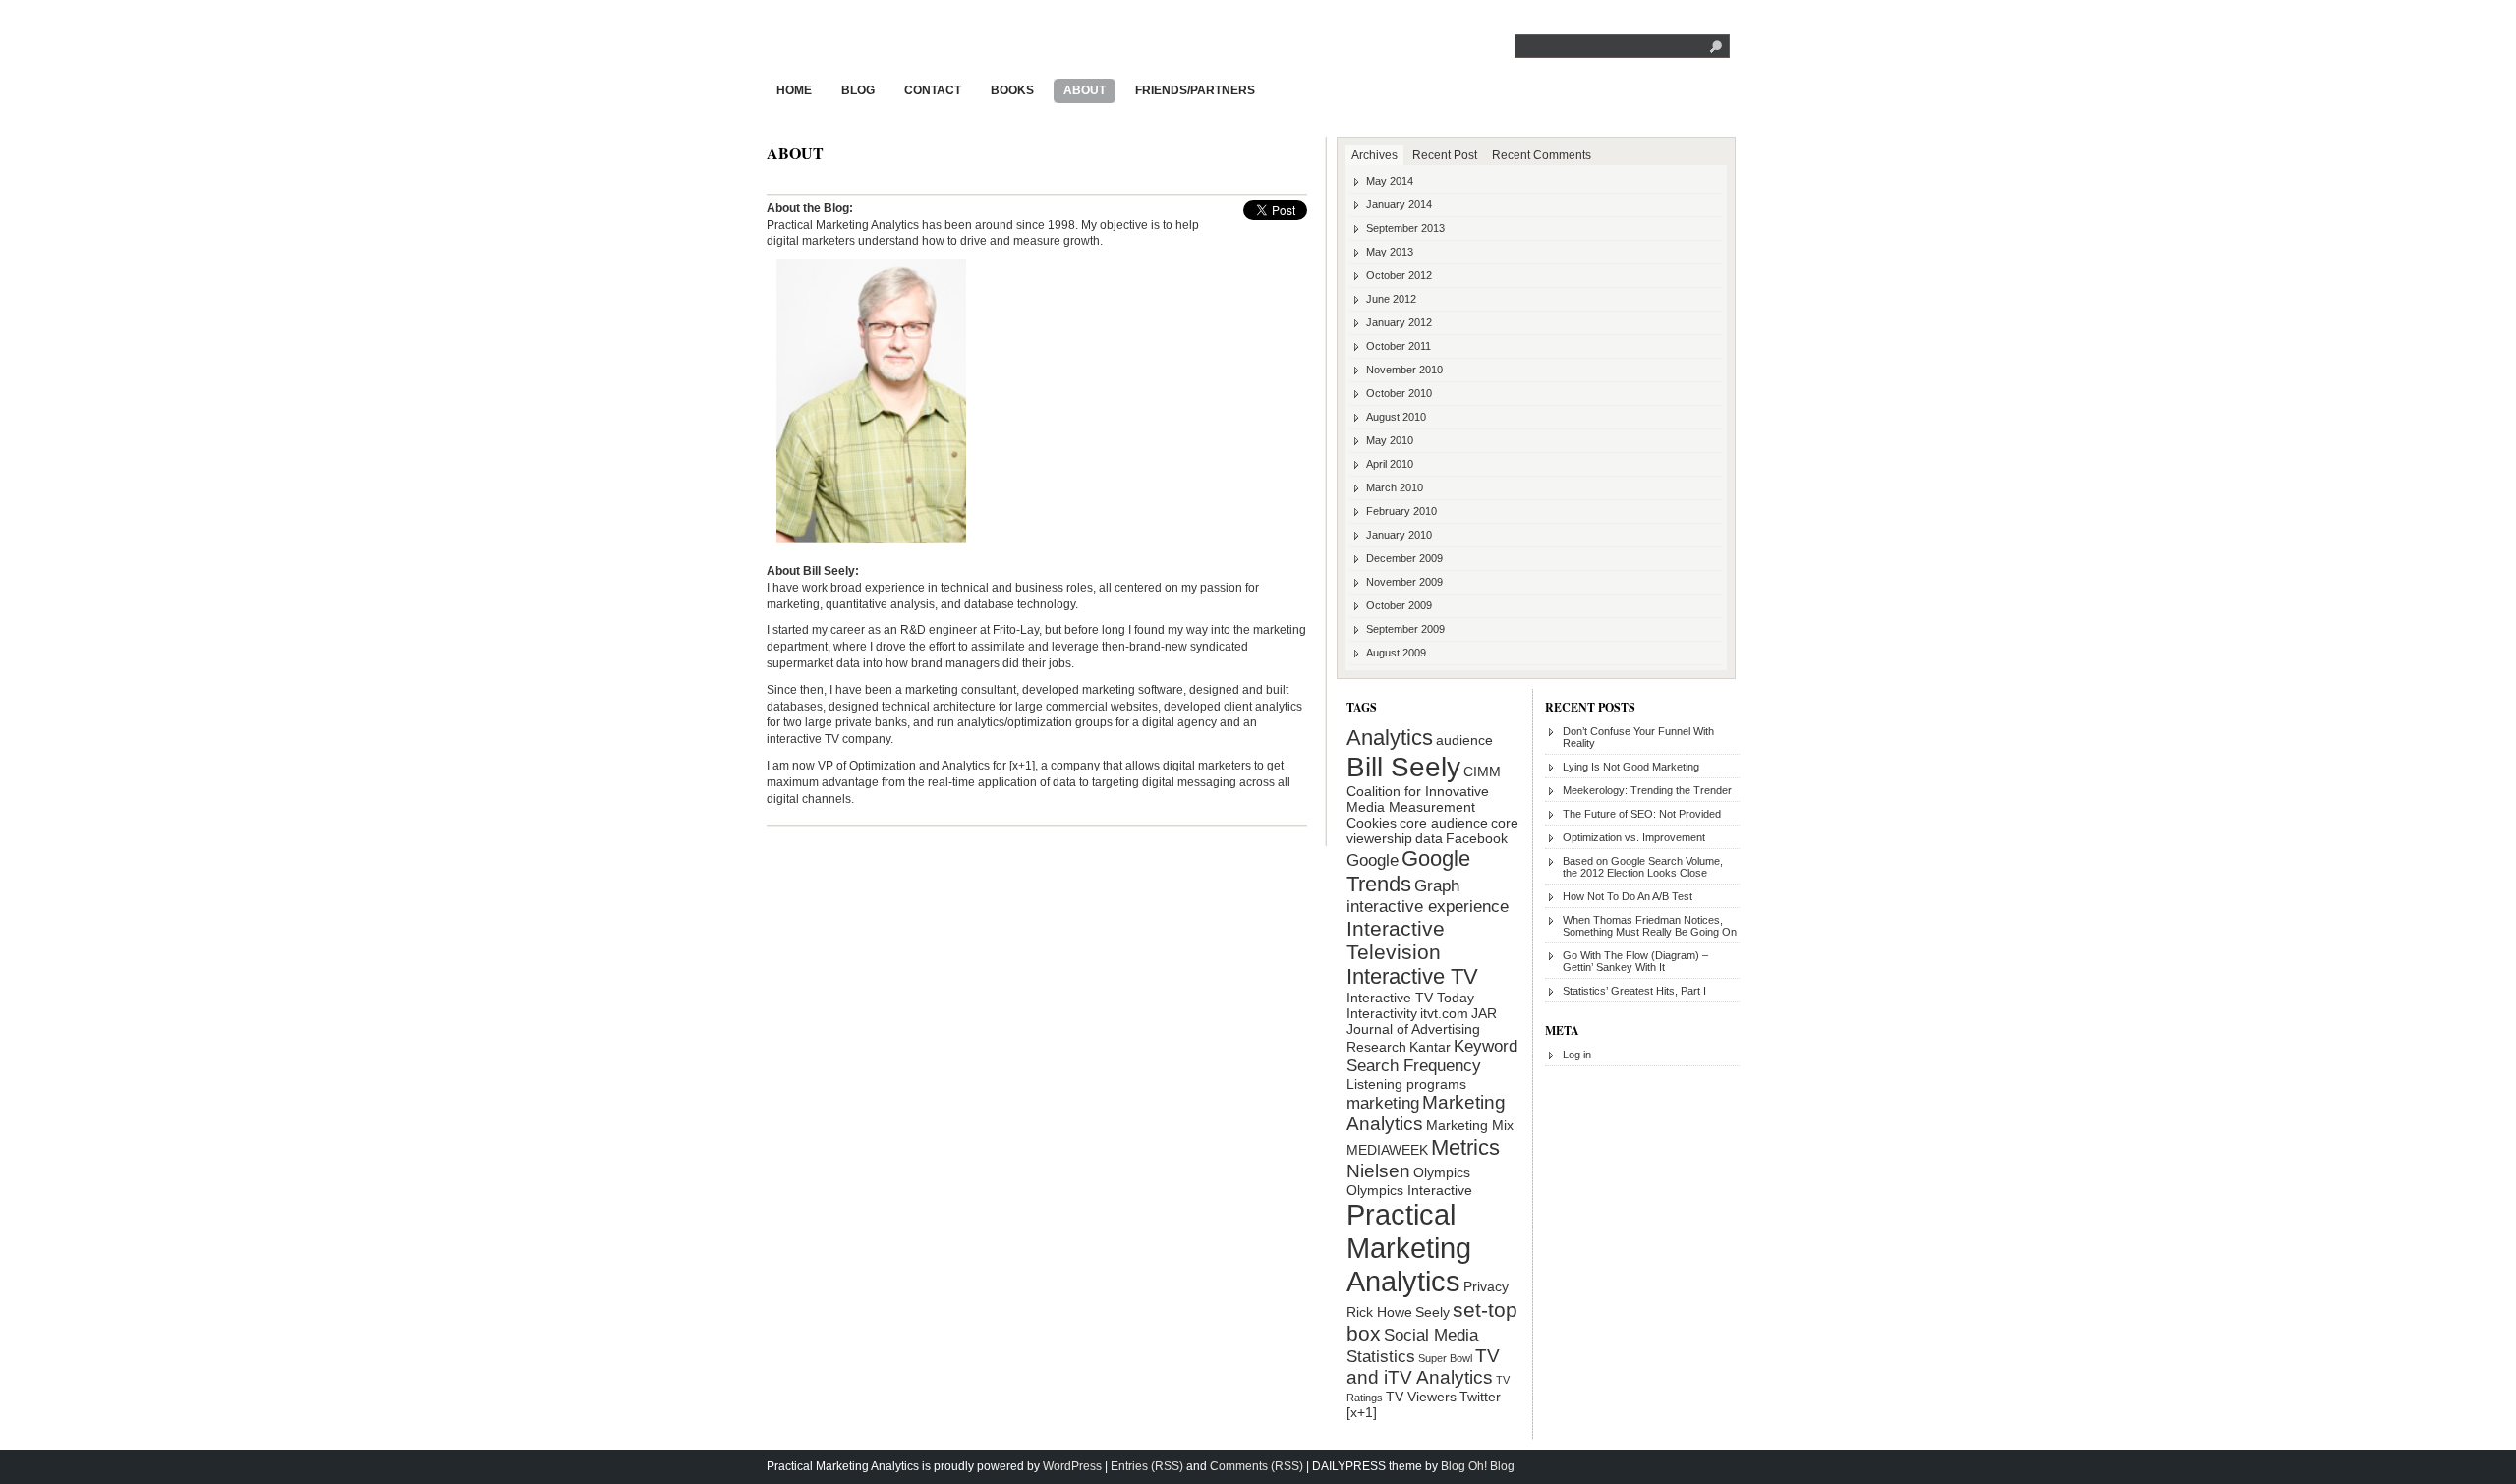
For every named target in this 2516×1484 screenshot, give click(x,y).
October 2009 (1399, 605)
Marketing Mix (1470, 1125)
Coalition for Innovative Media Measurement (1418, 799)
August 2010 (1396, 417)
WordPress (1072, 1466)
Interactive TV (1412, 976)
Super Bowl (1445, 1358)
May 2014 (1390, 181)
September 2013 (1405, 228)
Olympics (1442, 1172)
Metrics (1465, 1147)
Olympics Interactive (1409, 1190)
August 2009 (1396, 653)
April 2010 (1390, 464)
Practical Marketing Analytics (917, 42)
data (1429, 838)
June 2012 (1391, 299)
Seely (1432, 1312)
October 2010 (1399, 393)
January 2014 (1399, 204)
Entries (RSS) (1147, 1466)
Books (1012, 90)
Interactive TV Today (1410, 998)
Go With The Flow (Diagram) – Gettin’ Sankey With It (1635, 961)
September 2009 (1405, 629)
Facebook (1477, 838)
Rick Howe (1379, 1312)
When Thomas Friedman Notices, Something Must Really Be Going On (1650, 926)
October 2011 (1399, 346)
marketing (1383, 1103)
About (1085, 90)
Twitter (1480, 1397)
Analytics (1390, 738)
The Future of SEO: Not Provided (1642, 814)
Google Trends (1408, 871)
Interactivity (1382, 1013)
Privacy (1486, 1286)
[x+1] (1362, 1412)
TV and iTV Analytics (1423, 1367)
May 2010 (1390, 440)
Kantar (1430, 1047)
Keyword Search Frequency (1432, 1056)
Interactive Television (1396, 940)
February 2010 (1401, 511)
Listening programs (1406, 1084)
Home (794, 90)
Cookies (1372, 823)
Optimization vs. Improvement (1634, 837)
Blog (858, 90)
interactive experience (1428, 907)
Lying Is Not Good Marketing (1631, 767)
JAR (1484, 1013)
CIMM (1482, 771)
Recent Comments (1542, 155)
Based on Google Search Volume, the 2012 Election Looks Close (1643, 867)
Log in (1577, 1055)
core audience (1444, 823)
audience (1464, 740)
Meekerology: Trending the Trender (1647, 790)
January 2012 (1399, 322)
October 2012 (1399, 275)
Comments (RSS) (1257, 1466)
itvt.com (1444, 1013)
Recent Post (1445, 155)
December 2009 (1404, 558)
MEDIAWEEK (1387, 1150)
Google (1372, 860)
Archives (1374, 155)
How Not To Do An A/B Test (1628, 896)
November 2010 (1404, 370)
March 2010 (1395, 487)
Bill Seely (1403, 767)
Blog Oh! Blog (1478, 1466)
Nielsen (1378, 1171)
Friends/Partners (1195, 90)
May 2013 (1390, 252)
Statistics (1381, 1357)
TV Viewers (1421, 1397)
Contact (933, 90)
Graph (1437, 886)
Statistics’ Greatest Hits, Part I (1634, 991)
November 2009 (1404, 582)
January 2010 (1399, 535)
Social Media (1431, 1335)
